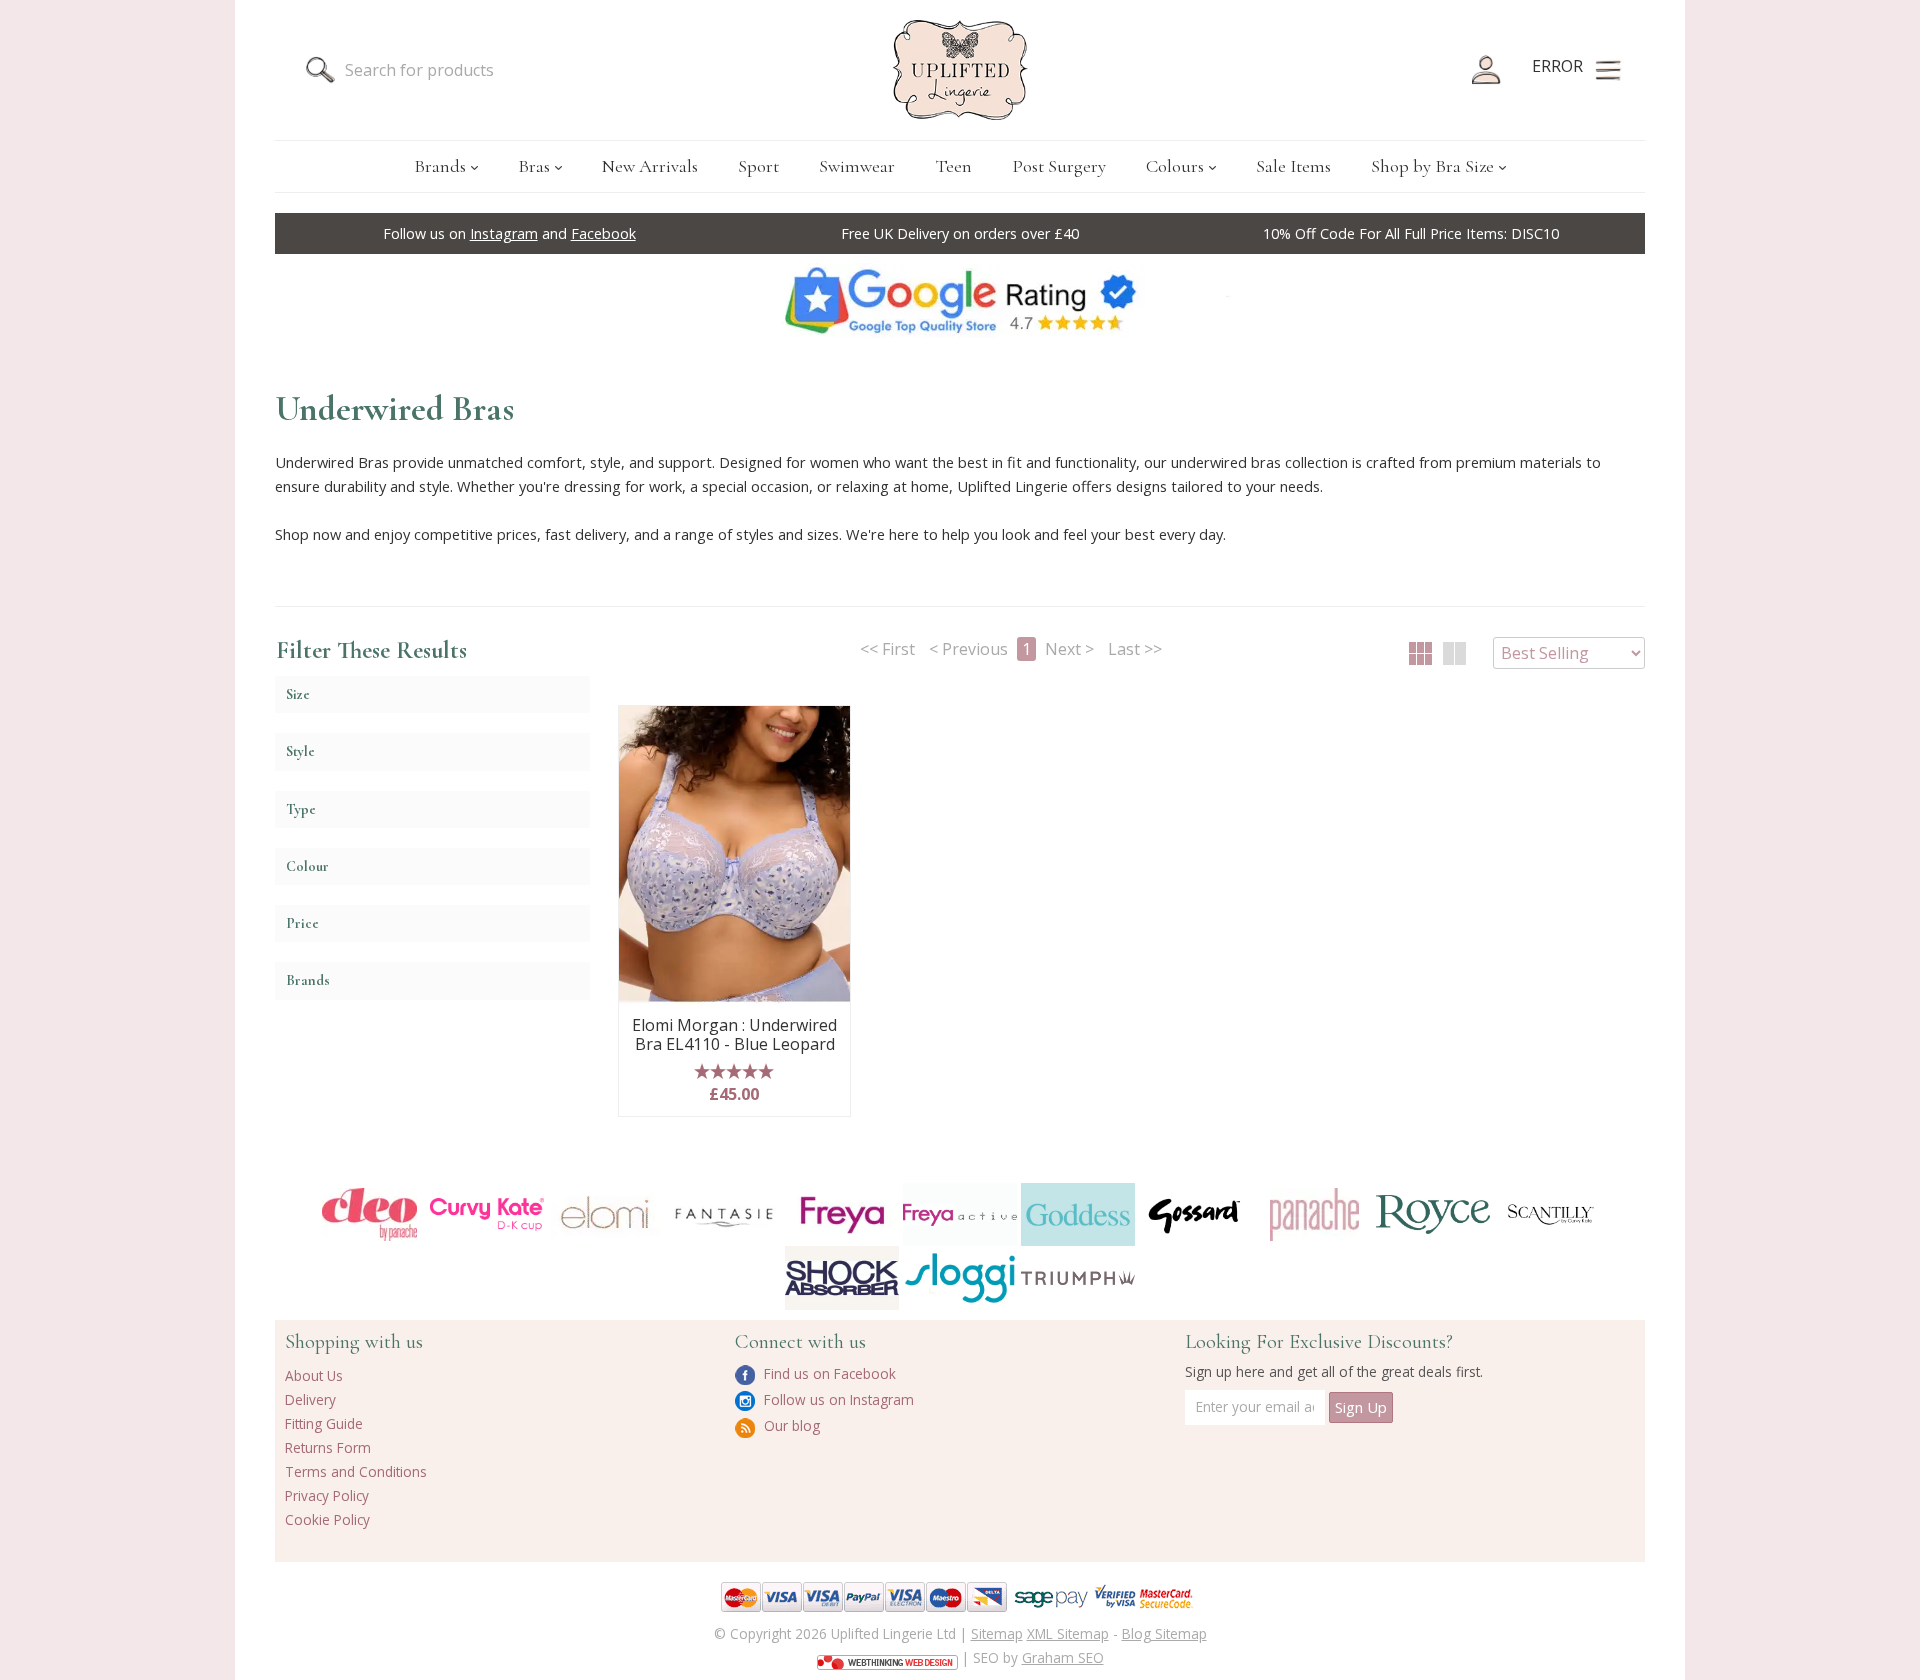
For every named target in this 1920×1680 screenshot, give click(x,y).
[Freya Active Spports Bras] (960, 1214)
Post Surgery (1059, 166)
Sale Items (1293, 166)
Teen (953, 166)
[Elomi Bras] (605, 1214)
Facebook (603, 233)
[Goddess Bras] (1078, 1214)
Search (320, 70)
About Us (314, 1375)
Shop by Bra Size (1432, 166)
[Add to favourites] (827, 728)
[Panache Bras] (1314, 1214)
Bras (534, 166)
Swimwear (857, 166)
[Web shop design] (887, 1656)
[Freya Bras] (842, 1215)
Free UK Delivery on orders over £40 (960, 233)
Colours (1175, 166)
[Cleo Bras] (369, 1214)
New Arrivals (650, 166)
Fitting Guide (324, 1423)
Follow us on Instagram (837, 1399)
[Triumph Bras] (1078, 1277)
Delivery (310, 1399)
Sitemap (997, 1633)
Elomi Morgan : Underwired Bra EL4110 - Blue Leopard (734, 1035)
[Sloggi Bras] (960, 1277)
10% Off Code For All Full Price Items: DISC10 (1411, 233)
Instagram (504, 233)
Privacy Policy (327, 1495)
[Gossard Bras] (1196, 1214)
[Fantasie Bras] (724, 1214)
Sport (758, 166)
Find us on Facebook (828, 1373)
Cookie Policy (327, 1519)
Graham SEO (1063, 1657)
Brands (440, 166)
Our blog (790, 1425)
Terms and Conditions (356, 1471)
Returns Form (328, 1447)
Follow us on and (509, 233)
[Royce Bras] (1433, 1214)
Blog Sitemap (1164, 1633)
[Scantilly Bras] (1551, 1215)
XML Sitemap (1068, 1633)
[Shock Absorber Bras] (842, 1277)
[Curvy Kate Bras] (487, 1215)
